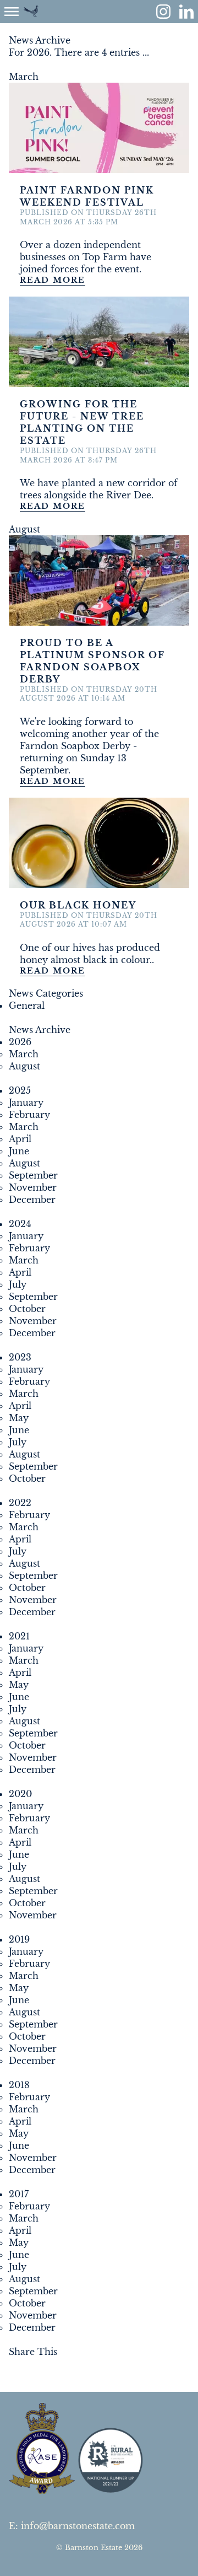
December (32, 1200)
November (33, 1187)
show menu (12, 12)
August (24, 1066)
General (27, 1005)
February (29, 1115)
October (27, 1309)
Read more (53, 280)
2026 (20, 1042)
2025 (20, 1090)
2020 (20, 1794)
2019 (19, 1939)
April (20, 1139)
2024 (20, 1224)
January (26, 1103)
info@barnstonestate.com (78, 2526)
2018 (19, 2085)
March (24, 1054)
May (19, 1418)
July (18, 1284)
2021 (19, 1636)
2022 (20, 1503)
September (33, 1175)
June (19, 1151)
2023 (20, 1357)
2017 (19, 2194)
